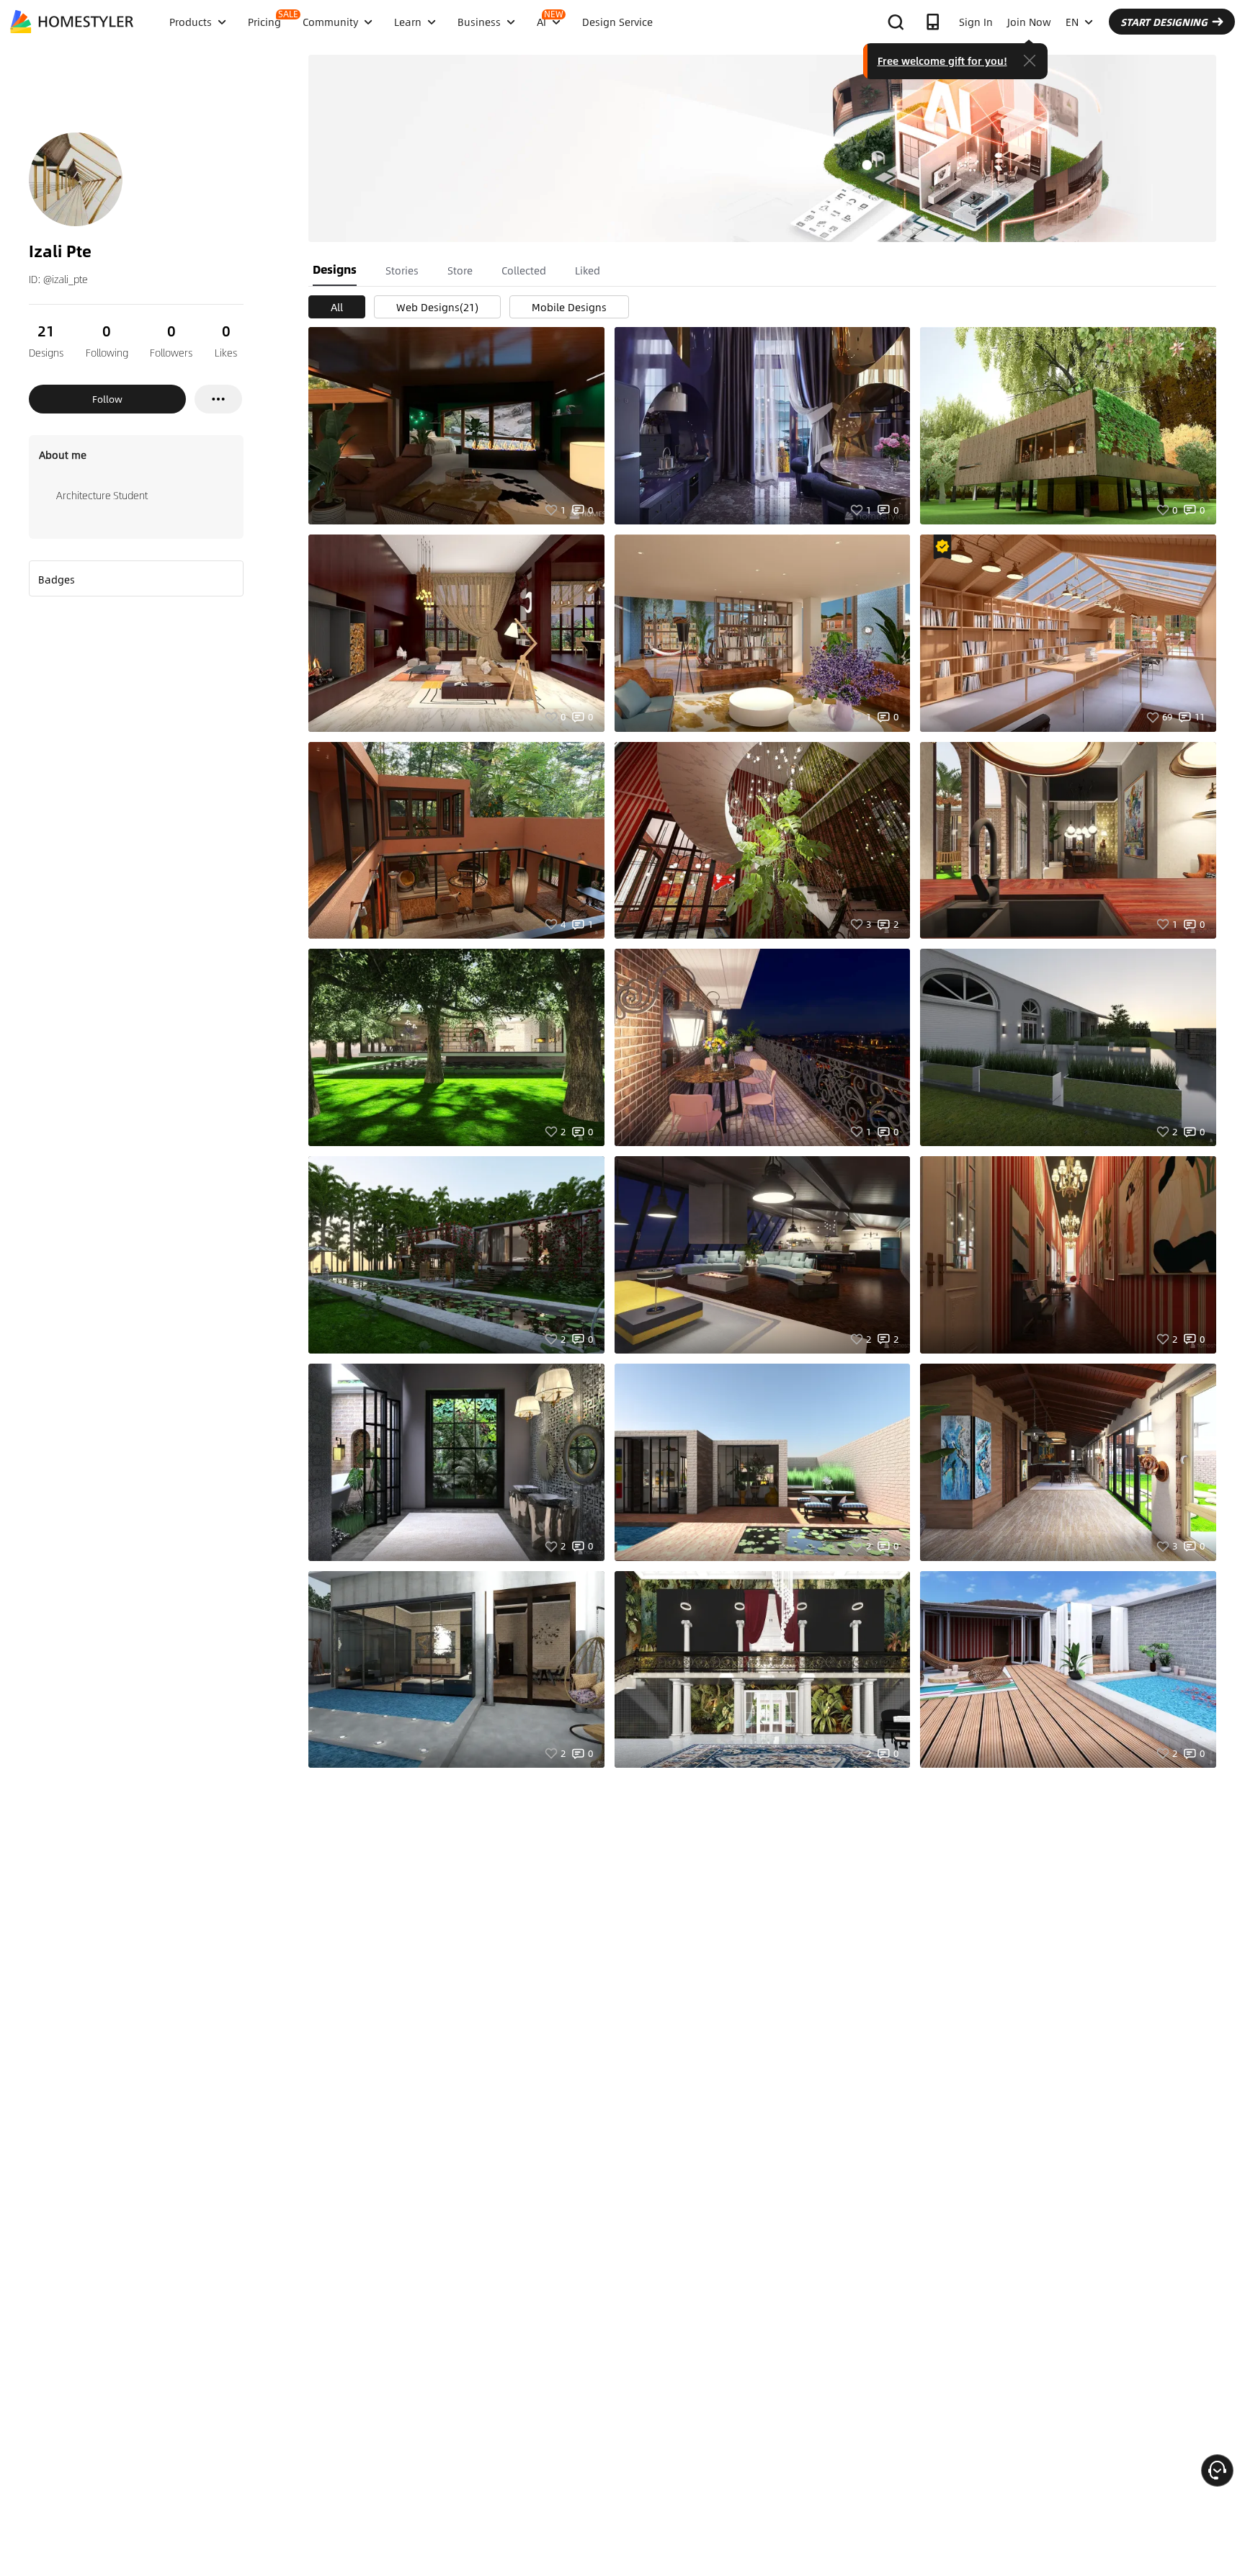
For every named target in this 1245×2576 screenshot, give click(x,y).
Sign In (976, 22)
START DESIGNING (1164, 22)
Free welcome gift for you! (942, 61)
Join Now (1029, 22)
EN (1072, 22)
